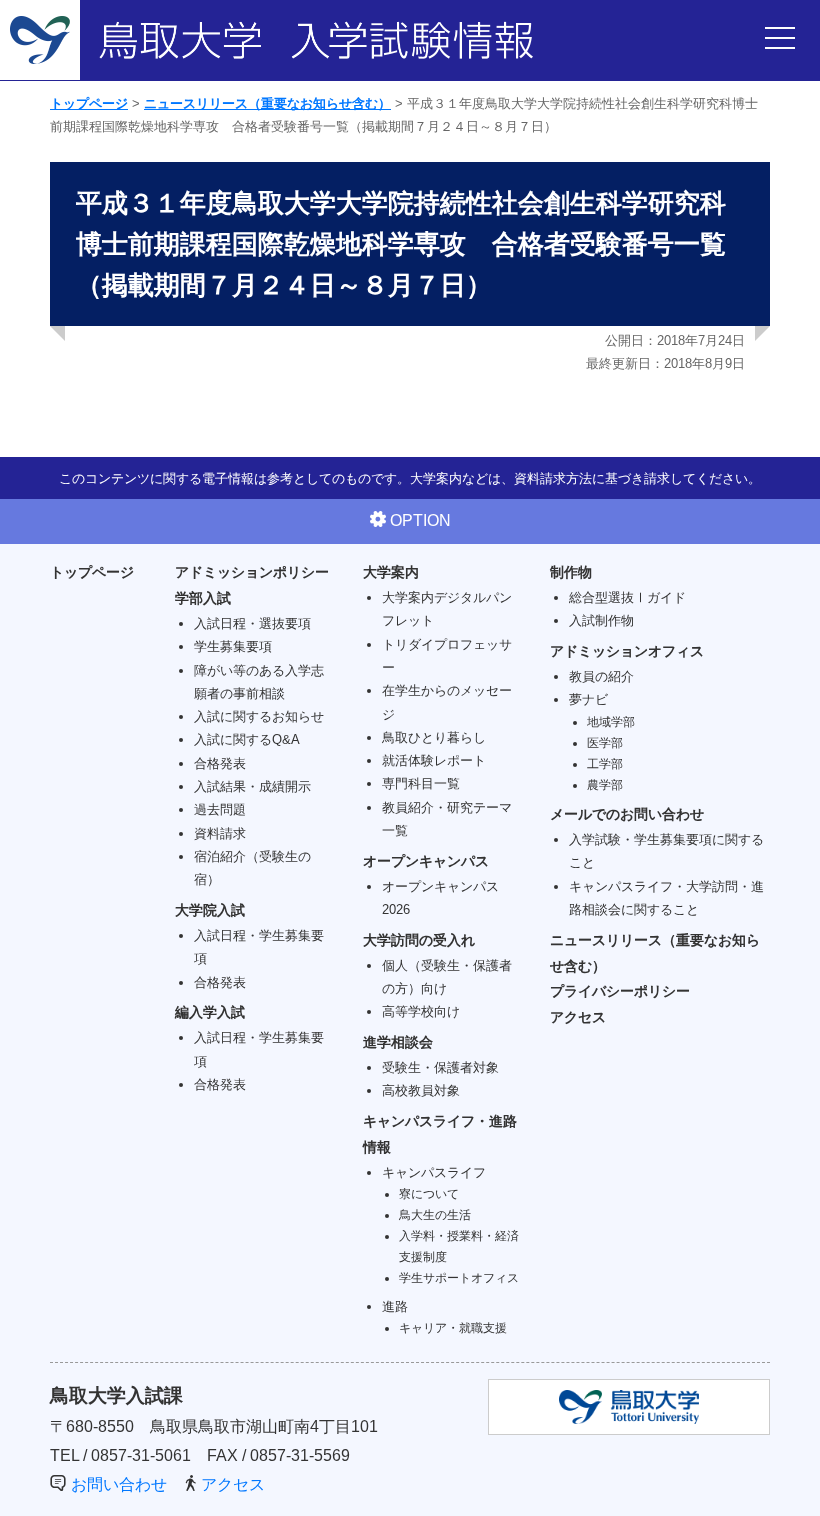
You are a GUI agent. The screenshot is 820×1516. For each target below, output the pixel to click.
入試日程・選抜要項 (252, 623)
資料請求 (220, 833)
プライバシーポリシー (620, 991)
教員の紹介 (601, 676)
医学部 (605, 742)
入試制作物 (601, 620)
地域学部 (611, 721)
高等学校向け (421, 1011)
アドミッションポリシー (252, 572)
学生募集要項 (233, 646)
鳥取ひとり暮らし (434, 737)
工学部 (605, 763)
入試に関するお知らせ (259, 716)
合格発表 (220, 763)
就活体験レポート (434, 760)
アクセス (578, 1017)
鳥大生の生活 (435, 1214)
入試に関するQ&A (247, 739)
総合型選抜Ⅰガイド (627, 597)
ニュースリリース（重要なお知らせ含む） (267, 103)
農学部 (605, 784)
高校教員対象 (421, 1090)
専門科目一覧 (421, 783)
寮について (429, 1193)
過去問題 (220, 809)
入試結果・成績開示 (252, 786)
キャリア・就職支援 (453, 1327)
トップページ (89, 103)
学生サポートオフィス (459, 1277)
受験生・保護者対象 (440, 1067)
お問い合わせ (119, 1484)
